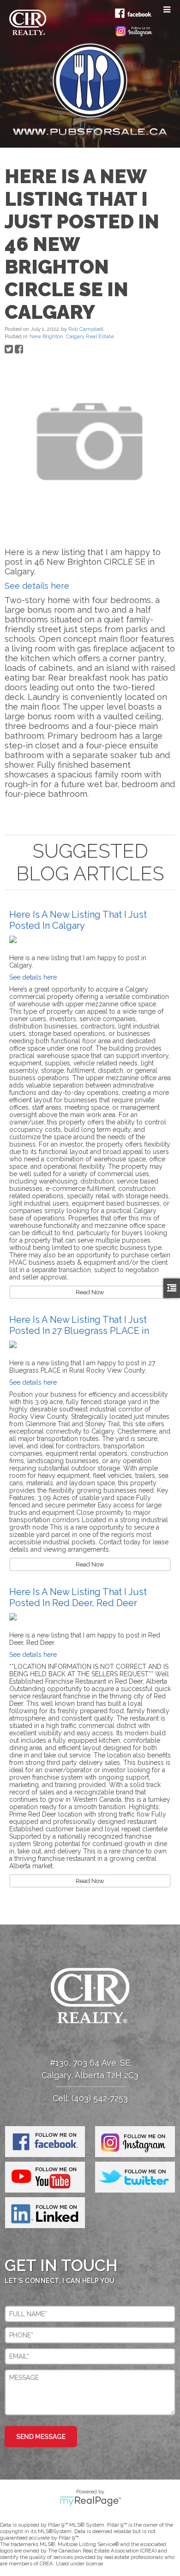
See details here (37, 586)
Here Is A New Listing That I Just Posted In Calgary (78, 920)
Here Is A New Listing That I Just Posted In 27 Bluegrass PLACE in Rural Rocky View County (79, 1331)
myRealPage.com (90, 2501)
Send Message (41, 2437)
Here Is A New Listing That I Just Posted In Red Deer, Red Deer (78, 1597)
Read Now (90, 1292)
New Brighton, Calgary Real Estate (72, 336)
